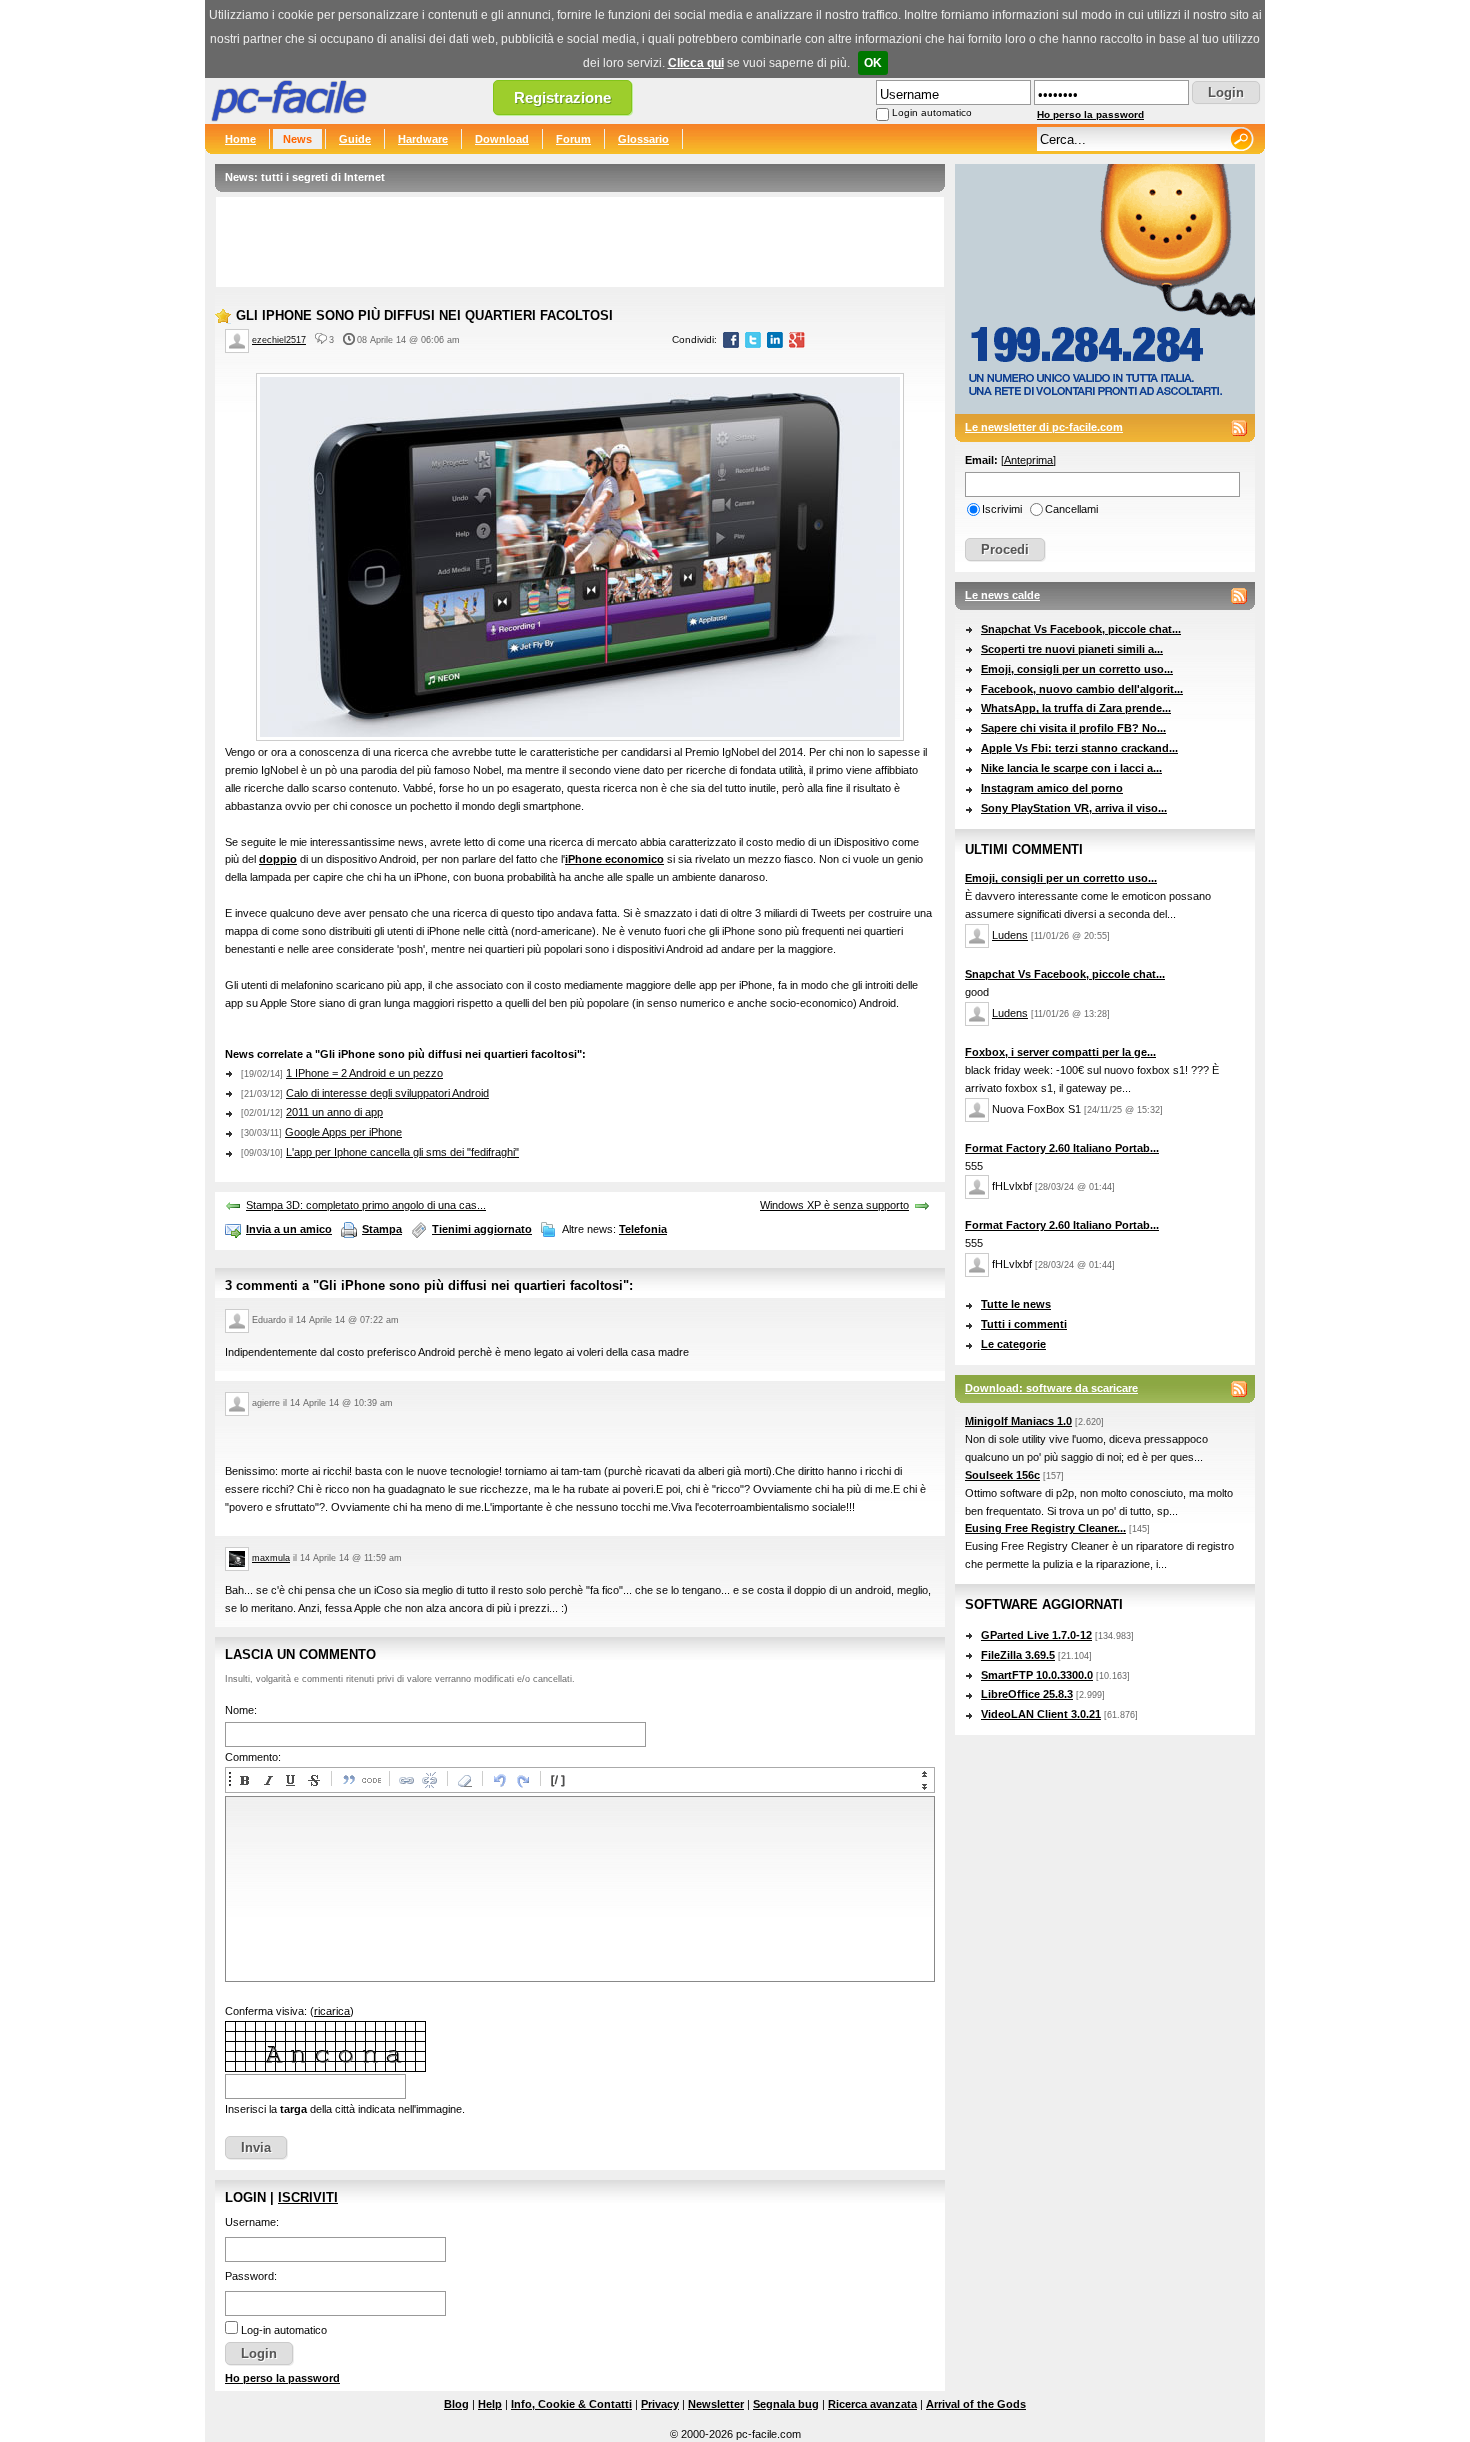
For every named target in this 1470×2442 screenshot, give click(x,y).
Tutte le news (1016, 1304)
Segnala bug (786, 2404)
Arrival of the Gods (976, 2404)
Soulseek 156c (1002, 1475)
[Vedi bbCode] (557, 1780)
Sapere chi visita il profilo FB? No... (1073, 728)
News (297, 139)
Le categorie (1013, 1344)
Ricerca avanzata (872, 2404)
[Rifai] (522, 1780)
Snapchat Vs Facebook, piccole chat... (1081, 629)
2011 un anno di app (334, 1112)
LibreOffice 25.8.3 (1027, 1694)
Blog (456, 2404)
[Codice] (371, 1780)
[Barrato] (313, 1780)
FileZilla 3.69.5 (1018, 1655)
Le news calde (1002, 595)
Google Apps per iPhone (343, 1132)
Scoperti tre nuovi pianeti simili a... (1072, 649)
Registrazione (562, 97)
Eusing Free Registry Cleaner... (1045, 1528)
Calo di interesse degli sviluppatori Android (387, 1093)
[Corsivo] (267, 1780)
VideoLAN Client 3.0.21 (1041, 1714)
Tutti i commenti (1024, 1324)
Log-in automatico (284, 2330)
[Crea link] (406, 1780)
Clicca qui (696, 63)
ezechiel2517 (279, 340)
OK (873, 63)
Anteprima (1028, 460)
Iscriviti (308, 2197)
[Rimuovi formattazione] (464, 1780)
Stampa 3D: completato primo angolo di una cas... (366, 1205)
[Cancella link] (429, 1780)
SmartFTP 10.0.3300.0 (1037, 1675)
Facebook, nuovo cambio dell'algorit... (1082, 689)
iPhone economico (614, 859)
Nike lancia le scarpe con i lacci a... (1071, 768)
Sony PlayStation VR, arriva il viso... (1074, 808)
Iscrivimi (1002, 509)
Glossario (643, 139)
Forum (573, 139)
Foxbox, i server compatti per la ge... (1060, 1052)
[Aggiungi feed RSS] (1239, 428)
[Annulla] (499, 1780)
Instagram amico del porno (1052, 788)
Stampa (382, 1229)
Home (240, 139)
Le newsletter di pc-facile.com (1044, 427)
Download (502, 139)
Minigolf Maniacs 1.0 (1018, 1421)
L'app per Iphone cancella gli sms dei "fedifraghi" (402, 1152)
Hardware (423, 139)
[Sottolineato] (290, 1780)
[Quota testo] (348, 1780)
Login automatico (932, 112)
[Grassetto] (244, 1780)
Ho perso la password (1090, 114)
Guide (355, 139)
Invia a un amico (289, 1229)
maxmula (271, 1558)
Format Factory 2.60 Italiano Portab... (1062, 1148)
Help (490, 2404)
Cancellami (1071, 509)
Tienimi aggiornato (482, 1229)
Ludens (1010, 935)
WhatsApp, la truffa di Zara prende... (1076, 708)
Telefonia (643, 1229)
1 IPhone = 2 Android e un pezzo (364, 1073)
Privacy (660, 2404)
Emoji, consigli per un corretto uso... (1077, 669)
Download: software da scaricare (1051, 1388)
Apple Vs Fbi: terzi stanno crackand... (1079, 748)
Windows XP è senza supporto (834, 1205)
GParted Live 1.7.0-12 (1036, 1635)
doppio (278, 859)
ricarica (332, 2011)
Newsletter (716, 2404)
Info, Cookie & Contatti (571, 2404)
